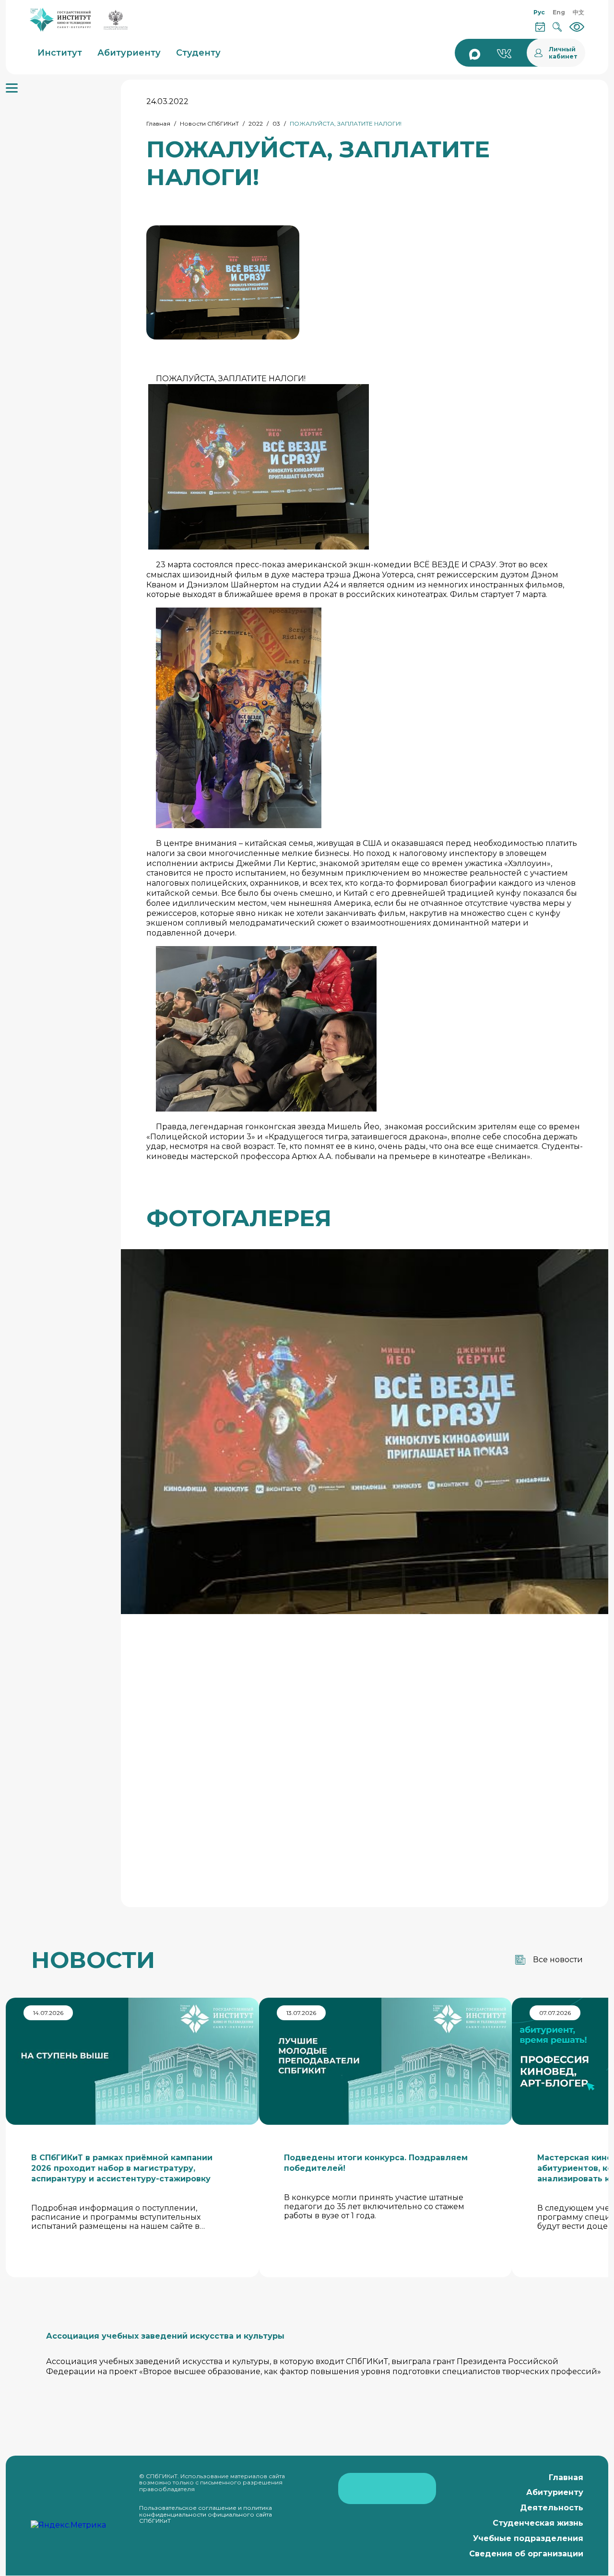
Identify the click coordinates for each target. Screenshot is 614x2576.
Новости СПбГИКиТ (209, 123)
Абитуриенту (555, 2492)
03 (276, 123)
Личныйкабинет (563, 53)
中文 (579, 12)
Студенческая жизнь (538, 2523)
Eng (559, 12)
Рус (539, 12)
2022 (256, 123)
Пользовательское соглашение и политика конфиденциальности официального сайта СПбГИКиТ (206, 2514)
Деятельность (552, 2508)
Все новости (558, 1960)
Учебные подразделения (528, 2538)
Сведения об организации (526, 2554)
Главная (158, 123)
